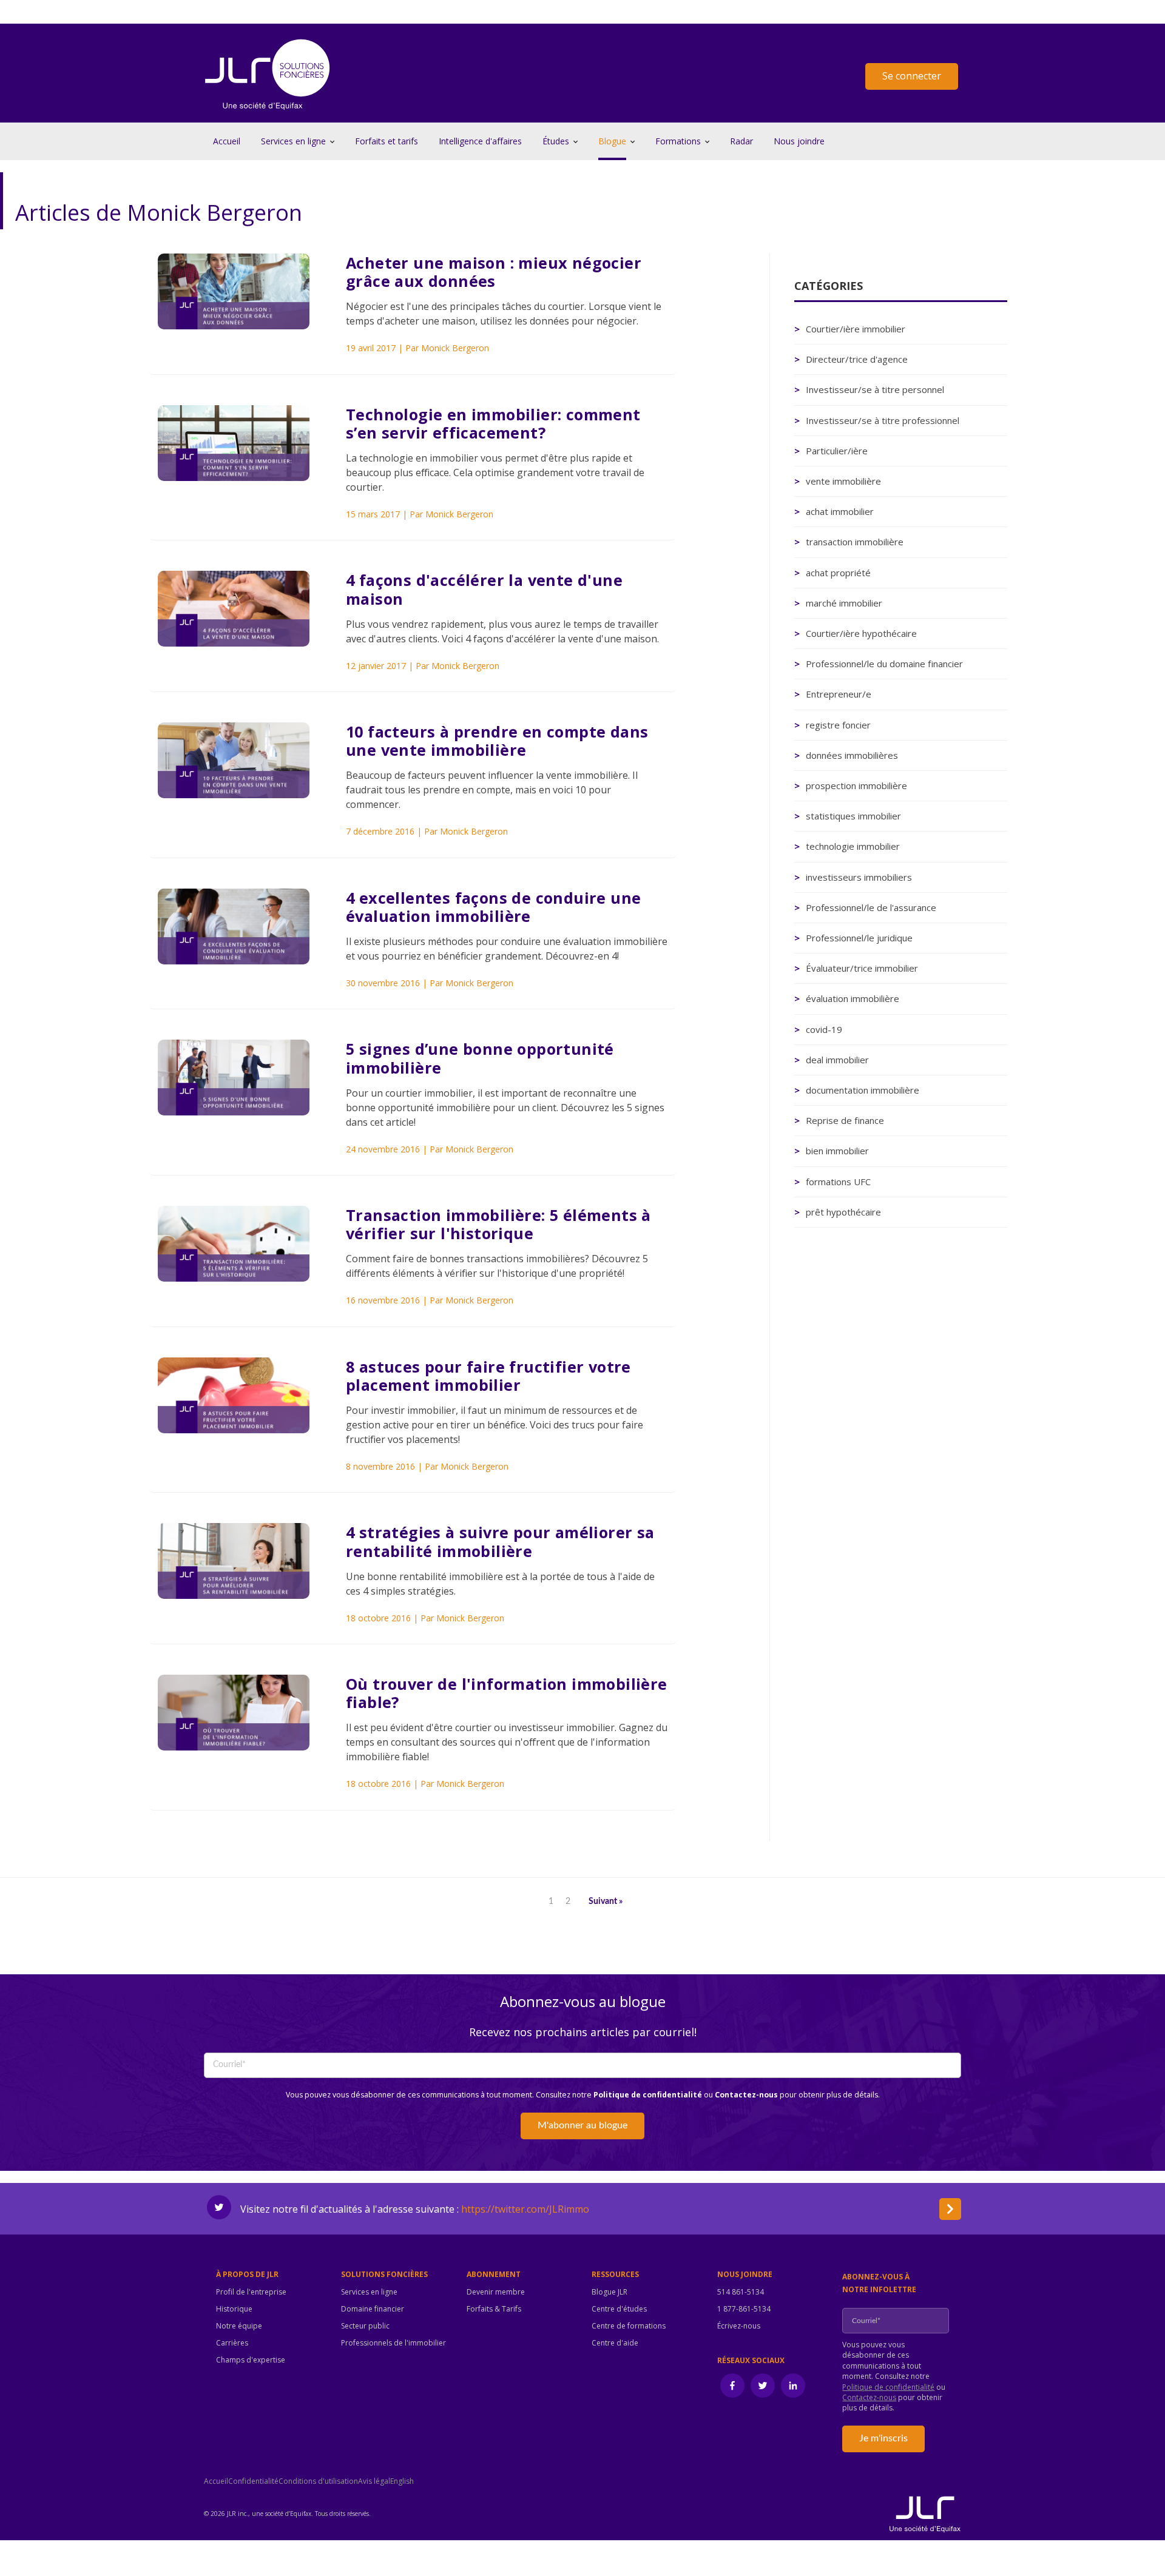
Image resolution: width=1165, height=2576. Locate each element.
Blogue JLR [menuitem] (610, 2292)
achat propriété (838, 573)
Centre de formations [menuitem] (629, 2326)
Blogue (612, 141)
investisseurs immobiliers (859, 877)
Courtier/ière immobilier (856, 329)
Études (556, 141)
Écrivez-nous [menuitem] (739, 2326)
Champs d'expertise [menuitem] (251, 2360)
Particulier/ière (837, 451)
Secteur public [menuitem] (365, 2326)
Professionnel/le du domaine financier (884, 664)
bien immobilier (837, 1151)
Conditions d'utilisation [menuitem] (318, 2481)
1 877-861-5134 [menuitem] (744, 2309)
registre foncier (838, 725)
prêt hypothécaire (843, 1212)
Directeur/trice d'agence (857, 359)
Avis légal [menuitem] (374, 2481)
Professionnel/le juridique (859, 938)
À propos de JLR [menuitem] (247, 2275)
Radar (741, 141)
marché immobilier (844, 603)
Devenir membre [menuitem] (496, 2292)
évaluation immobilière (853, 998)
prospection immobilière (856, 785)
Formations (678, 141)
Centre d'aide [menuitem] (615, 2343)
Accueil (227, 141)
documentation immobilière (863, 1090)
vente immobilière (843, 481)
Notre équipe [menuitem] (239, 2326)
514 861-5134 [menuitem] (741, 2292)
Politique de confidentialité (648, 2095)
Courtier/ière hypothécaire (861, 633)
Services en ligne (293, 141)
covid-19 (824, 1029)
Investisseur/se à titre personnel (875, 389)
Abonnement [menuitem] (494, 2275)
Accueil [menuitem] (216, 2481)
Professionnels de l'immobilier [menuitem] (393, 2343)
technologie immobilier (853, 846)
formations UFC (838, 1182)
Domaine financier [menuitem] (373, 2309)
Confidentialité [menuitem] (253, 2481)
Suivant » (606, 1902)
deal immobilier (837, 1060)
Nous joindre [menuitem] (745, 2275)
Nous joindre (799, 141)
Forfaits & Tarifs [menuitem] (494, 2309)
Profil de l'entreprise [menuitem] (251, 2292)
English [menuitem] (402, 2481)
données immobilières (852, 755)
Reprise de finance (845, 1120)
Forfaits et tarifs (387, 141)
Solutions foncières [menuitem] (384, 2275)
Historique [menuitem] (234, 2309)
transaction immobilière (855, 542)
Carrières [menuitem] (232, 2343)
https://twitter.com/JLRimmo (525, 2209)
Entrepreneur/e (839, 694)
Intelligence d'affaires (480, 141)
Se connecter (912, 76)
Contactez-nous (746, 2095)
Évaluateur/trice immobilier (862, 968)
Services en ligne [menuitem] (369, 2292)
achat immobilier (840, 511)
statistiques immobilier (853, 816)
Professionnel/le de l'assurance (871, 907)
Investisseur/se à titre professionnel (883, 420)
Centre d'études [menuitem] (619, 2309)
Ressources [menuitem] (615, 2275)
